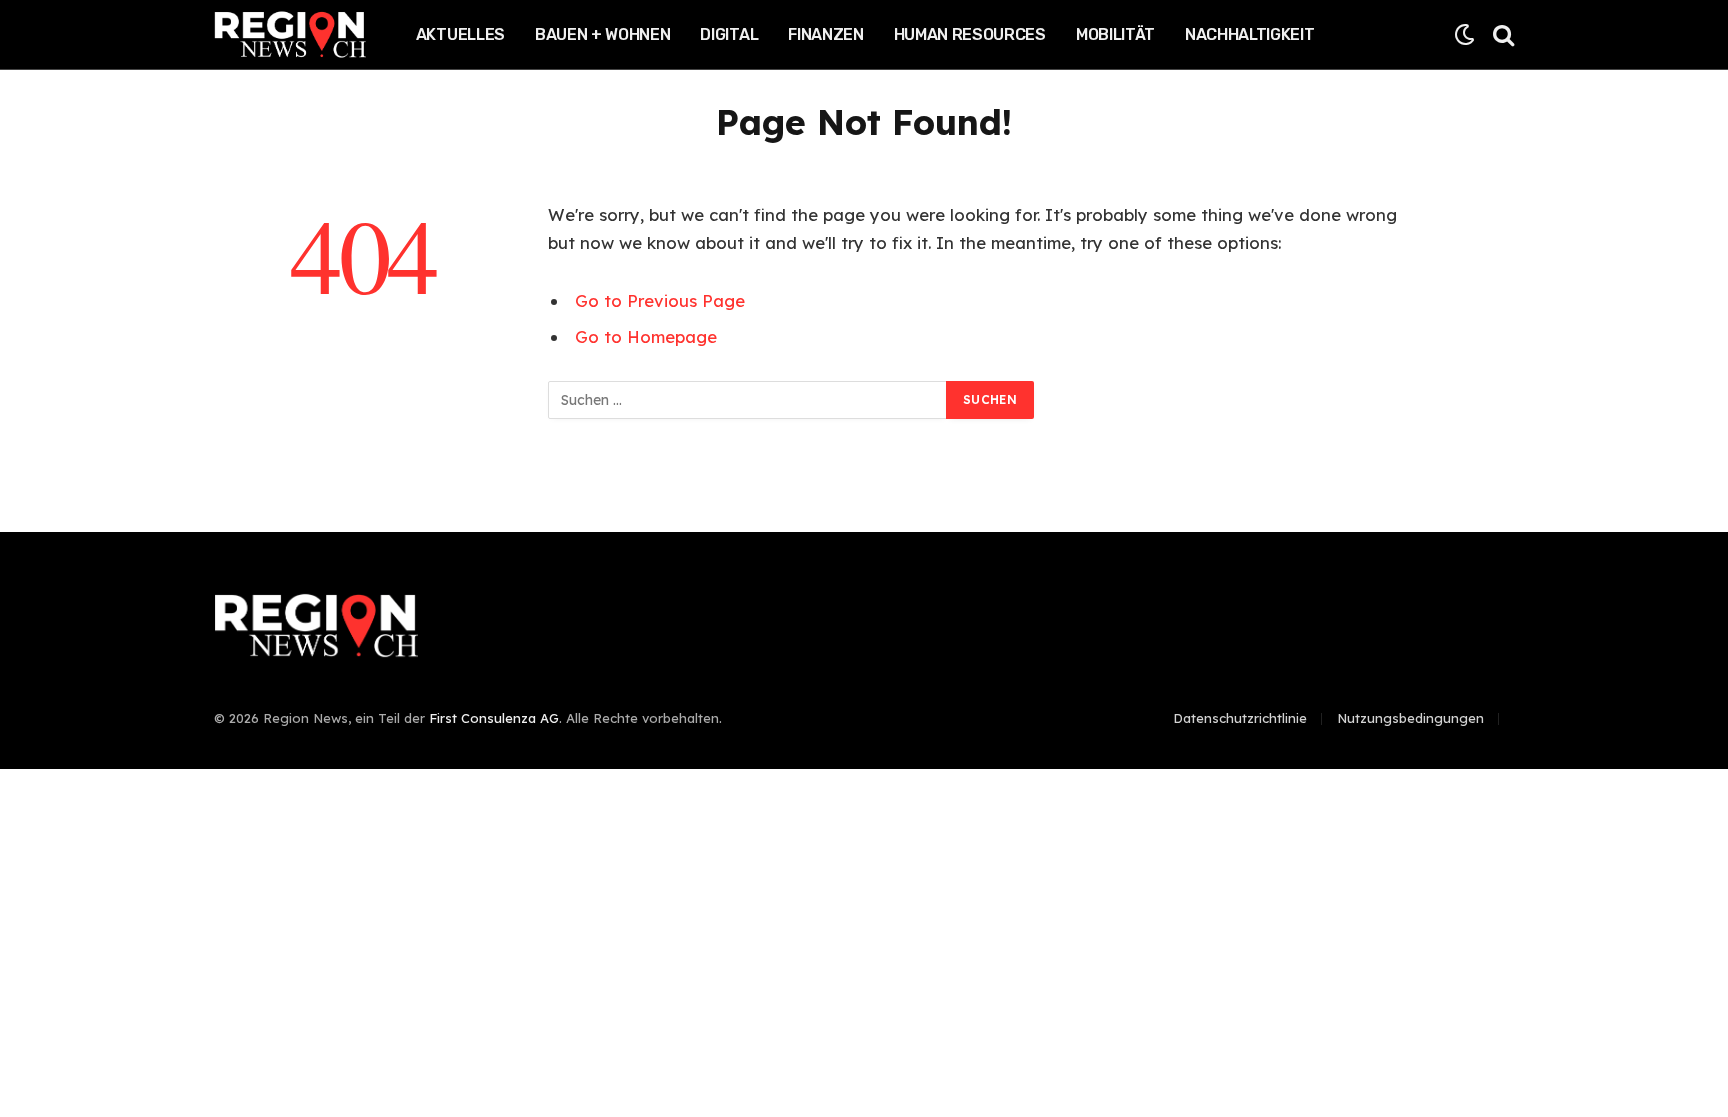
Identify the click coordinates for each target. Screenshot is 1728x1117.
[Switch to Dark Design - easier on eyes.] (1464, 34)
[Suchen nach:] (748, 400)
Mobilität (1115, 34)
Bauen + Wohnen (603, 34)
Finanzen (825, 34)
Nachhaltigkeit (1250, 34)
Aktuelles (460, 34)
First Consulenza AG (494, 718)
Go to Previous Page (660, 300)
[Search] (1501, 34)
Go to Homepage (646, 336)
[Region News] (290, 35)
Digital (729, 34)
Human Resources (970, 34)
